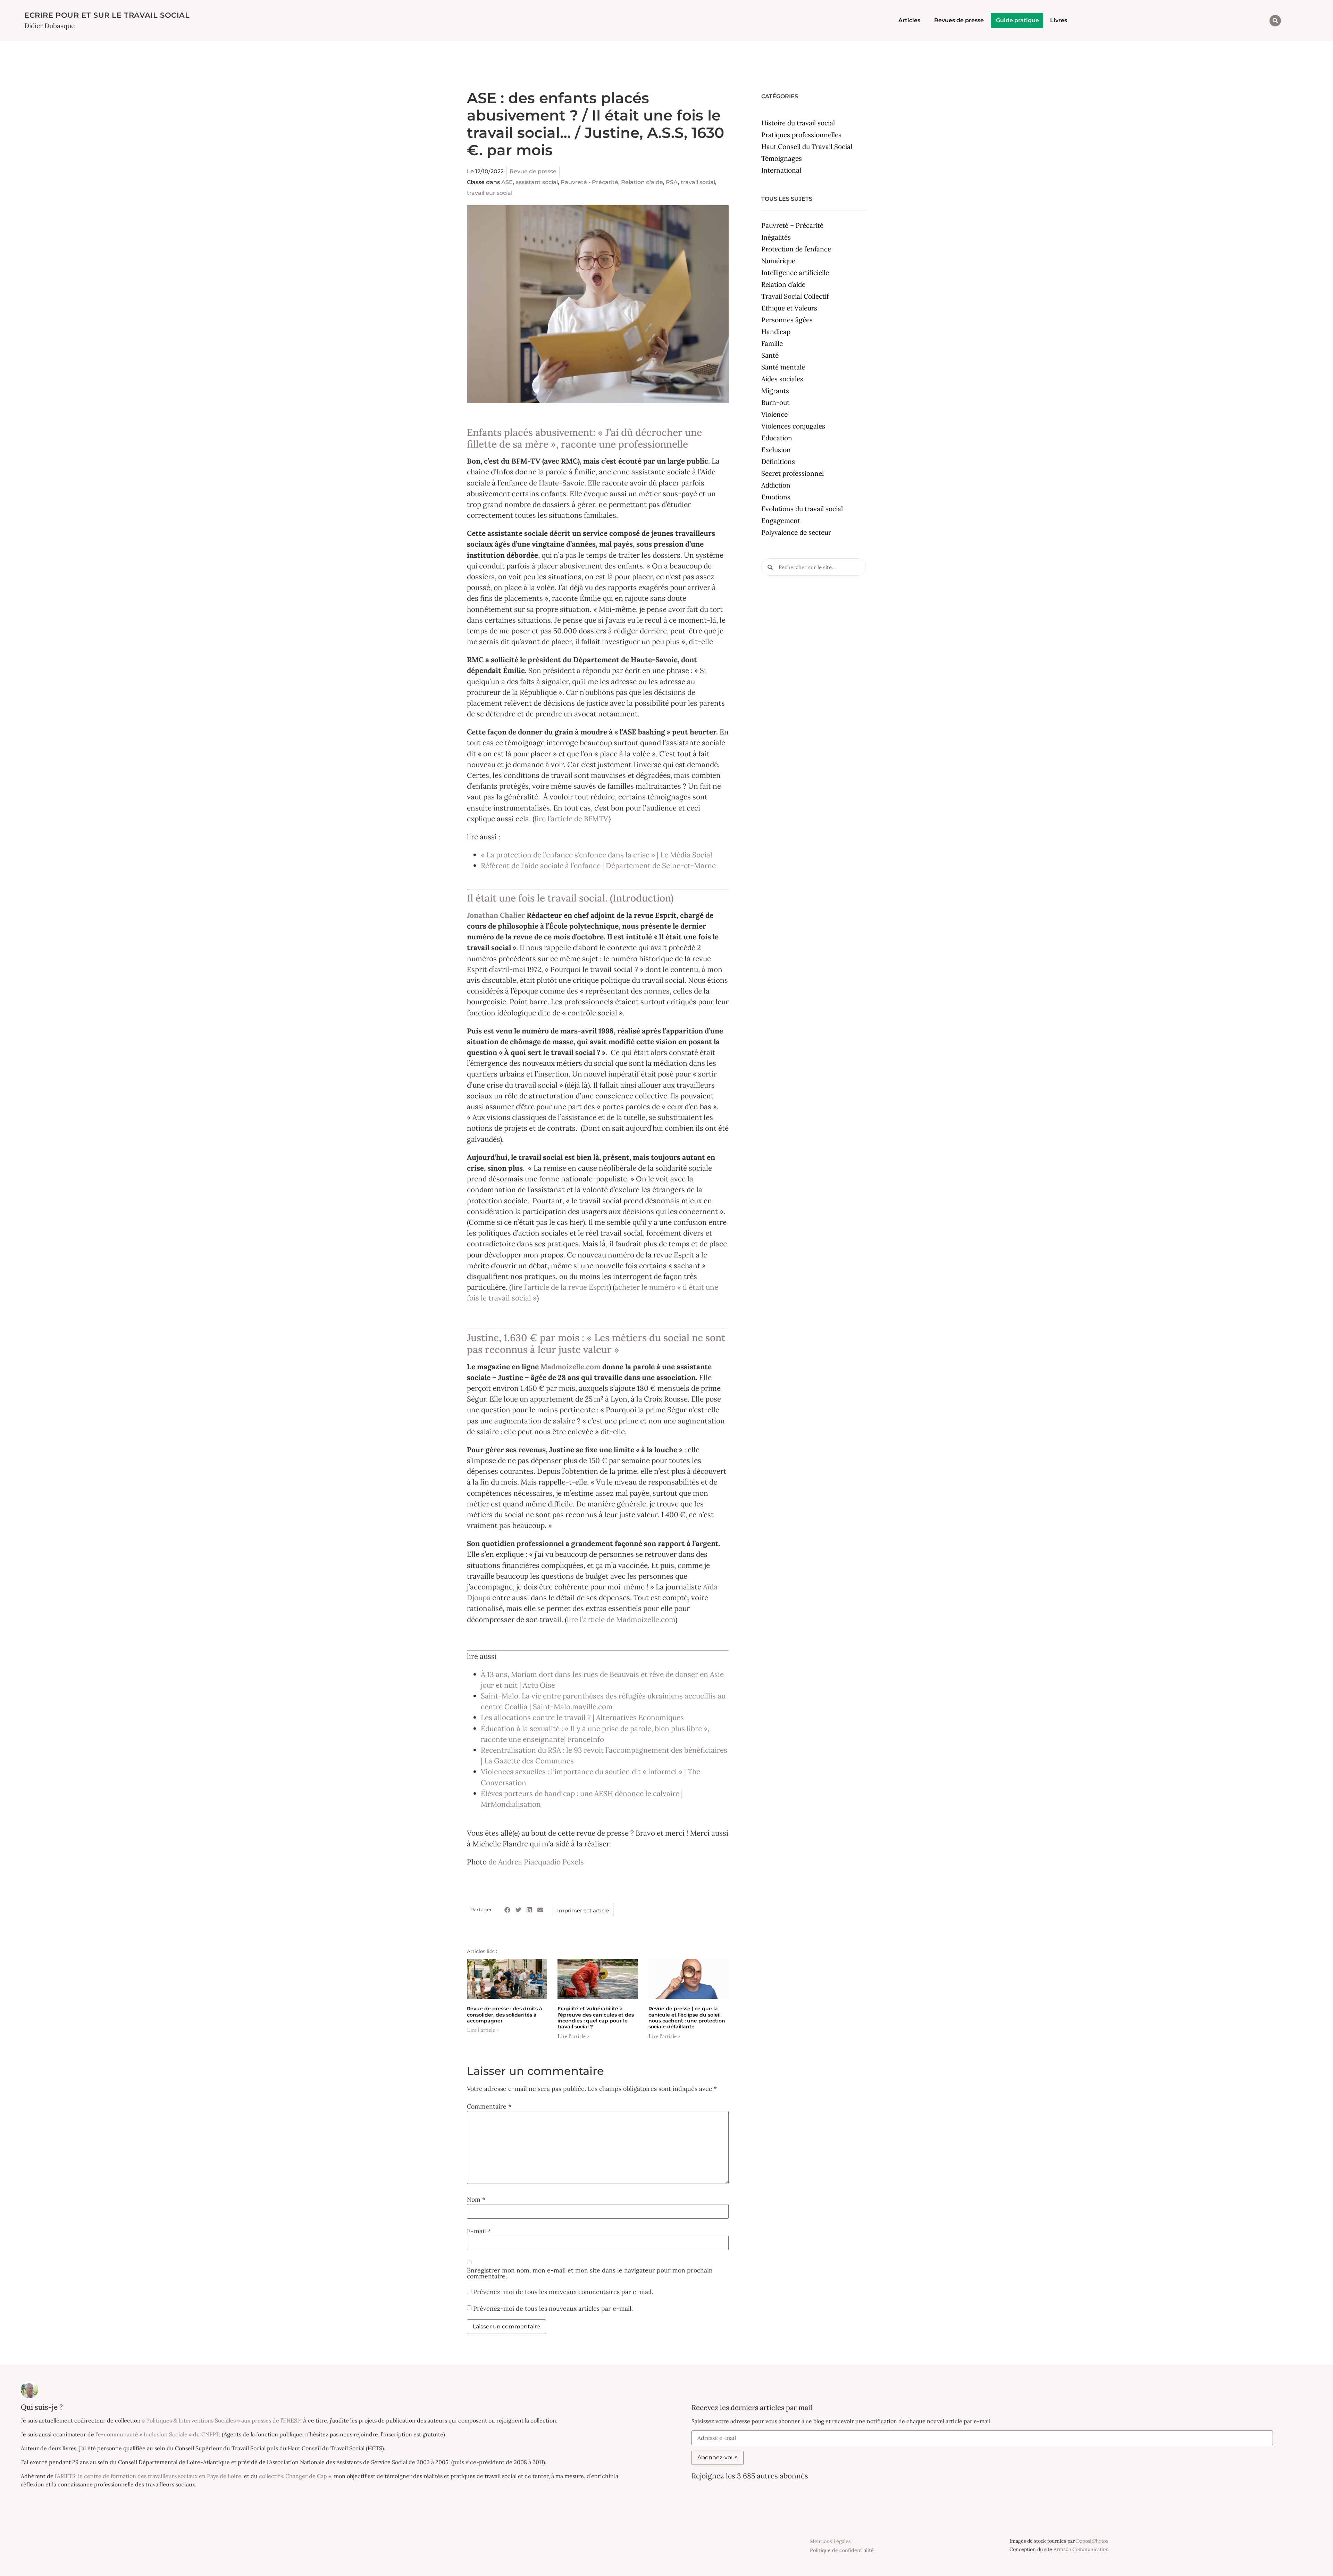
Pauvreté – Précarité (792, 225)
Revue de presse (533, 171)
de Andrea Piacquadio (525, 1862)
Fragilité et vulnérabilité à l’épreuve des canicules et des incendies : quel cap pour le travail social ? (596, 2018)
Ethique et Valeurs (789, 308)
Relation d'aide (642, 182)
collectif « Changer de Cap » (295, 2476)
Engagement (781, 521)
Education (777, 438)
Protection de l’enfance (796, 249)
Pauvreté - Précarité (589, 182)
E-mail (479, 2231)
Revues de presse (959, 20)
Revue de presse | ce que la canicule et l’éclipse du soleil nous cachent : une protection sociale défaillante (687, 2018)
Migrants (775, 391)
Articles (909, 20)
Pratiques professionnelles (801, 135)
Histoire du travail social (798, 123)
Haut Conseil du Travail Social (807, 147)
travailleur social (490, 193)
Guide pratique (1017, 20)
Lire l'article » (483, 2030)
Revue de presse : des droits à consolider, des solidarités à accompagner (505, 2015)
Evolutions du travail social (802, 509)
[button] (1275, 21)
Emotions (776, 497)
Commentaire (489, 2106)
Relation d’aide (783, 284)
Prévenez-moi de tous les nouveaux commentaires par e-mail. (563, 2291)
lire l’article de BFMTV (572, 819)
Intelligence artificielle (795, 273)
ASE (507, 182)
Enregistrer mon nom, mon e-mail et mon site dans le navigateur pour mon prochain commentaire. (590, 2273)
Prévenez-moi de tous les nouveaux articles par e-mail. (553, 2308)
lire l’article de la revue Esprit (560, 1287)
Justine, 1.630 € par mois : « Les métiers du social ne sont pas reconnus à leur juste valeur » (596, 1344)
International (781, 170)
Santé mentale (783, 367)
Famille (772, 343)
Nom (476, 2200)
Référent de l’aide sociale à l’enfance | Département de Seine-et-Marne (598, 866)
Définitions (778, 462)
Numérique (778, 261)
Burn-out (775, 402)
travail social (698, 182)
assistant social (537, 182)
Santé (770, 355)
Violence (774, 414)
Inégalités (776, 237)
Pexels (573, 1862)
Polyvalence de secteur (796, 532)
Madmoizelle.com (571, 1367)
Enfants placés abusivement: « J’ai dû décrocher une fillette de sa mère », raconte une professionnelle (584, 438)
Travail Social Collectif (795, 296)
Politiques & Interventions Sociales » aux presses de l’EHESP (223, 2420)
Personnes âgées (787, 320)
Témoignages (782, 158)
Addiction (776, 485)
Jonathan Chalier (496, 915)
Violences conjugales (793, 426)
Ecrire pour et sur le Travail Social (107, 15)
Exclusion (776, 450)
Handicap (776, 332)
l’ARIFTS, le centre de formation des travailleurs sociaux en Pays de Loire (148, 2476)
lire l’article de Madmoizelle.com (621, 1619)
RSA (672, 182)
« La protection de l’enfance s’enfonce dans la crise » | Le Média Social (597, 855)
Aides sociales (782, 379)
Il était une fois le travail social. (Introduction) (570, 898)
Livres (1059, 20)
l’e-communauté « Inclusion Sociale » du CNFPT (157, 2434)
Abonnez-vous (718, 2457)
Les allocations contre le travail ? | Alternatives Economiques (582, 1717)
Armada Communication (1081, 2549)
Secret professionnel (793, 473)
